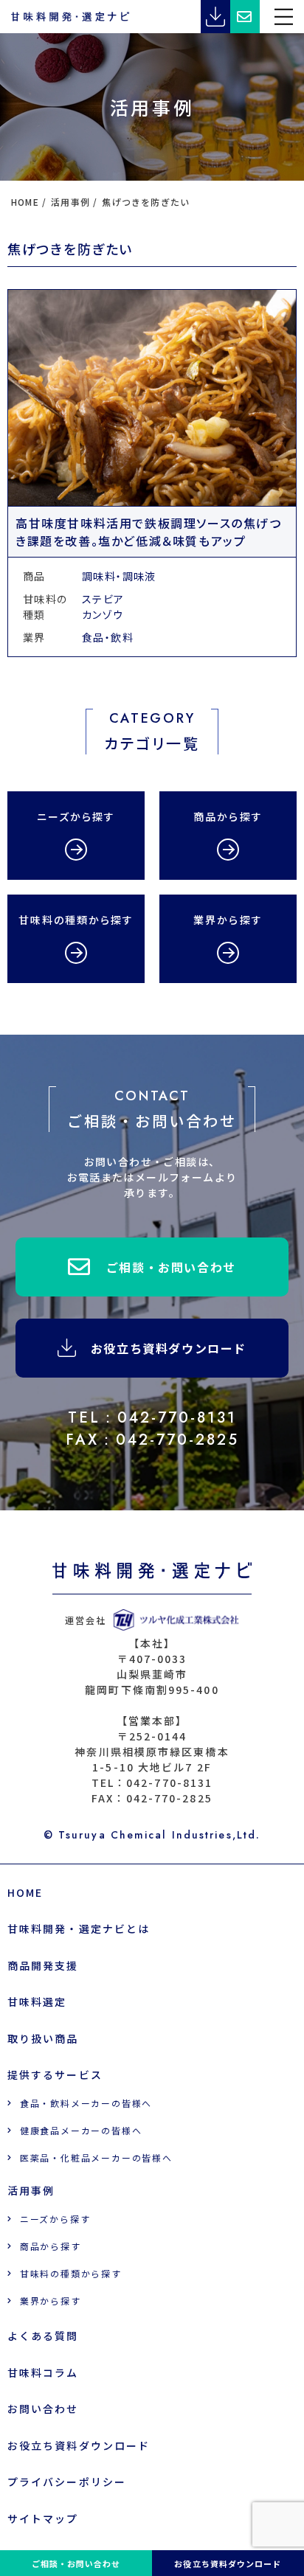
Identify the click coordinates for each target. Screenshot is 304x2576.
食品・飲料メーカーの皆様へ (86, 2103)
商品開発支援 (43, 1965)
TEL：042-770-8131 (152, 1418)
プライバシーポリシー (67, 2482)
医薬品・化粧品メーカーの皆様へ (96, 2157)
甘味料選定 (37, 2002)
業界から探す (51, 2301)
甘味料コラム (43, 2372)
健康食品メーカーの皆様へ (81, 2130)
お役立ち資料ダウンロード (169, 1348)
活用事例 (31, 2190)
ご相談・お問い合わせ (171, 1267)
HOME (25, 1892)
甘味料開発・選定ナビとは (79, 1928)
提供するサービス (55, 2075)
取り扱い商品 (43, 2038)
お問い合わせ (43, 2409)
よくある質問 (43, 2336)
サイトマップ (43, 2518)
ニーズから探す (55, 2219)
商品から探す (51, 2246)
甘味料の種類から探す (71, 2273)
